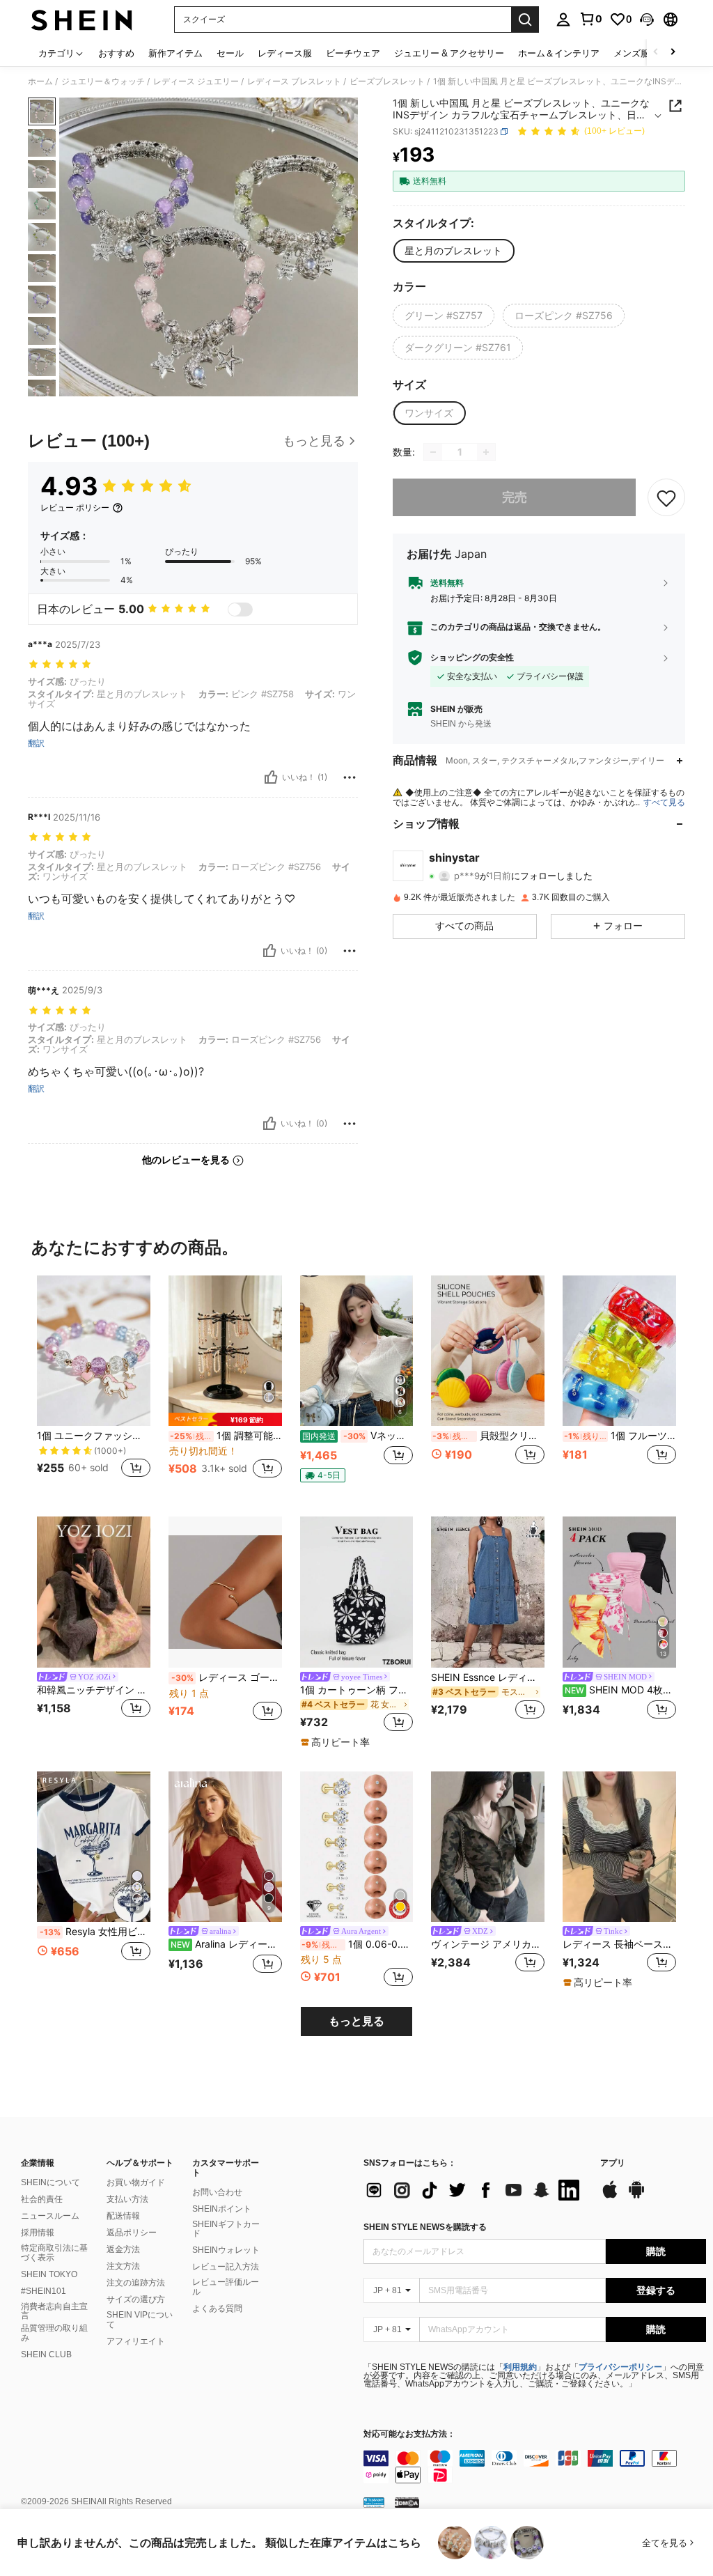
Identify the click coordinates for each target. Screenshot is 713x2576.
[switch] (240, 610)
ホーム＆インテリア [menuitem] (559, 53)
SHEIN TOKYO (49, 2274)
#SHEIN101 (44, 2291)
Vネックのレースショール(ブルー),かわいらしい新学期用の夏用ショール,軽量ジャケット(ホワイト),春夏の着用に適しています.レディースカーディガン (358, 1436)
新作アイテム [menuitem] (175, 53)
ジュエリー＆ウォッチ (103, 82)
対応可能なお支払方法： (409, 2434)
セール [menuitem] (230, 53)
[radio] (453, 251)
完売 (515, 497)
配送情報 (123, 2216)
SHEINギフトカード (226, 2229)
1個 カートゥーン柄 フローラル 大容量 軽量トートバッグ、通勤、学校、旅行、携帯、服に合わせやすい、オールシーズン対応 (357, 1690)
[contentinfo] (535, 2467)
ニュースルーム (50, 2216)
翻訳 (36, 743)
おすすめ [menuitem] (116, 53)
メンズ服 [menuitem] (632, 53)
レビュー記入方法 (226, 2267)
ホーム (40, 82)
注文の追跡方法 (136, 2283)
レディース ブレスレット (294, 82)
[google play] (636, 2196)
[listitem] (94, 1385)
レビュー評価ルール (226, 2287)
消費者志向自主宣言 (54, 2311)
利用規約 (520, 2367)
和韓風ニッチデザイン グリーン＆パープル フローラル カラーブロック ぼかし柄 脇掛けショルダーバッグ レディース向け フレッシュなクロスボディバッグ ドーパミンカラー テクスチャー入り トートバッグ (94, 1690)
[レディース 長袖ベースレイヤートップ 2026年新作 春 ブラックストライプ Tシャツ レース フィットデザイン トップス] (619, 1847)
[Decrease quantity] (433, 452)
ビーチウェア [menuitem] (353, 53)
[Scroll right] (673, 53)
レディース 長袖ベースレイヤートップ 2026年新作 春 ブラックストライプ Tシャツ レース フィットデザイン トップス (619, 1944)
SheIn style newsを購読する (425, 2227)
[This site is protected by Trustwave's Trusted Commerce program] (374, 2502)
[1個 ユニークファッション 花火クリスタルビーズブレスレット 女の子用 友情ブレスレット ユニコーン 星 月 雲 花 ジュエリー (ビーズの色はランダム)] (94, 1351)
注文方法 (123, 2266)
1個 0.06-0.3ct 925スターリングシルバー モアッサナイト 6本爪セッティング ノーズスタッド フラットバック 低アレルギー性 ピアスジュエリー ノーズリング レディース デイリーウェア (358, 1944)
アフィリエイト (136, 2341)
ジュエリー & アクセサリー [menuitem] (449, 53)
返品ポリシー (132, 2233)
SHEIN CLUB (46, 2354)
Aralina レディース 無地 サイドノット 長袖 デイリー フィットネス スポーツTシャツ (226, 1944)
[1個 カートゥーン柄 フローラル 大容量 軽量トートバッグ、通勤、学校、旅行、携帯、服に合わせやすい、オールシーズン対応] (357, 1592)
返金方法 (123, 2249)
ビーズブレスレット (387, 82)
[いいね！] (271, 777)
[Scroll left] (656, 53)
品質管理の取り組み (54, 2333)
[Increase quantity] (486, 452)
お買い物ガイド (136, 2182)
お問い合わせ (217, 2192)
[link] (590, 19)
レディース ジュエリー (196, 82)
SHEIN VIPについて (140, 2320)
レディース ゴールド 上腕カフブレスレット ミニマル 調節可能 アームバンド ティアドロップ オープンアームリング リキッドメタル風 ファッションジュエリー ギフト (227, 1677)
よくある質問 (217, 2309)
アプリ (613, 2163)
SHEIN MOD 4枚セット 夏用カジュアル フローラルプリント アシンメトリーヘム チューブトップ (620, 1690)
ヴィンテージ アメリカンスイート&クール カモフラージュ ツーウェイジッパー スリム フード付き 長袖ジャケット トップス (488, 1944)
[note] (225, 1419)
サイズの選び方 (136, 2299)
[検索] (525, 20)
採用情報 (38, 2233)
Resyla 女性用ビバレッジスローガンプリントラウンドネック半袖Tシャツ (95, 1932)
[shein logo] (82, 20)
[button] (647, 20)
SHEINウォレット (226, 2250)
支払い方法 (127, 2199)
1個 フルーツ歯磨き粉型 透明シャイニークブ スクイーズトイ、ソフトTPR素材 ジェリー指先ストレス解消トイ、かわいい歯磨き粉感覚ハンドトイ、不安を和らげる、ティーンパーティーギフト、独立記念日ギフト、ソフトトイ (620, 1436)
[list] (475, 2190)
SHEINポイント (222, 2209)
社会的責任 (42, 2199)
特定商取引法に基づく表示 (54, 2253)
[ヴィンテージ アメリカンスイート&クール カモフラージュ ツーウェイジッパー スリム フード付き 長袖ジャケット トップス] (488, 1847)
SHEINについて (50, 2182)
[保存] (666, 497)
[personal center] (563, 20)
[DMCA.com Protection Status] (407, 2502)
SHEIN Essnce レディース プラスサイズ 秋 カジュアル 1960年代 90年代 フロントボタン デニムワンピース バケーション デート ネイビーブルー (488, 1677)
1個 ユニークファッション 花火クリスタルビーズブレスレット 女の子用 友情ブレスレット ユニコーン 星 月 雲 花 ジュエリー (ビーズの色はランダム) (94, 1436)
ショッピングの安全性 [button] (472, 658)
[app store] (610, 2196)
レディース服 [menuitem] (285, 53)
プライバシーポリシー (620, 2367)
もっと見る (356, 2021)
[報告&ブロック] (350, 777)
